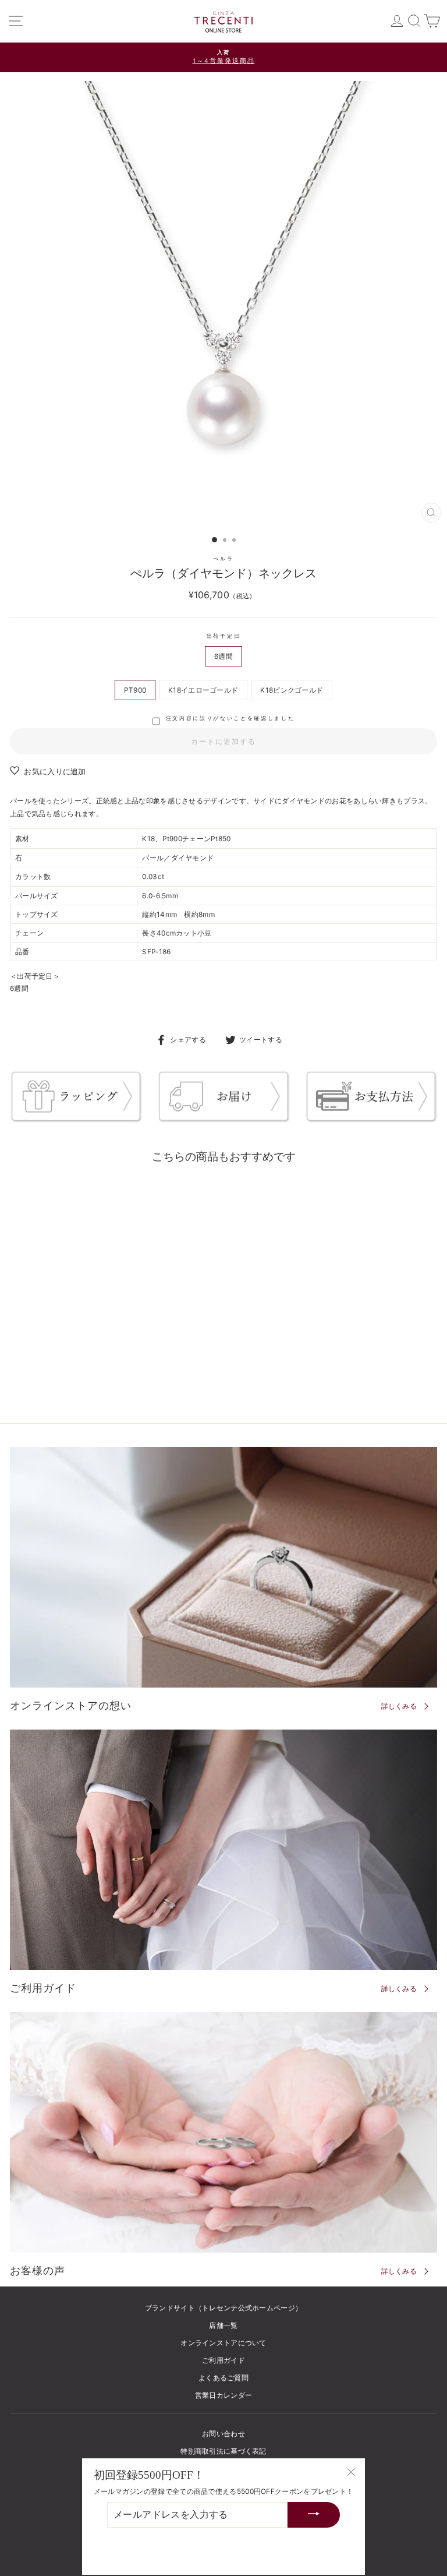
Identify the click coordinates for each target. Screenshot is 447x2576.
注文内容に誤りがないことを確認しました (230, 718)
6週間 (223, 656)
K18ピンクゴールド (292, 690)
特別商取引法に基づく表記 (223, 2451)
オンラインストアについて (223, 2343)
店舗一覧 (223, 2325)
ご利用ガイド (223, 2360)
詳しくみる (399, 1706)
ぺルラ (223, 558)
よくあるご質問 (223, 2378)
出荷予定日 (223, 636)
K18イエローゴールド (203, 690)
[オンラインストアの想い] (223, 1567)
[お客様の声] (223, 2132)
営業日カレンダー (223, 2395)
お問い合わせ (223, 2434)
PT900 (135, 690)
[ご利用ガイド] (223, 1850)
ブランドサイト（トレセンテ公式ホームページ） (224, 2308)
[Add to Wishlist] (165, 1190)
